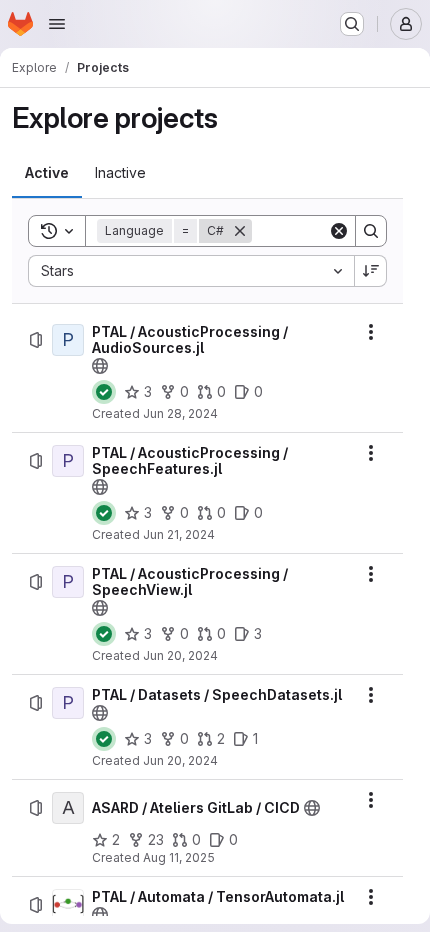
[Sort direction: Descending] (371, 271)
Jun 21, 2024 (179, 534)
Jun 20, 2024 (180, 655)
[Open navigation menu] (57, 24)
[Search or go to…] (352, 24)
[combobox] (191, 271)
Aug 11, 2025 (179, 857)
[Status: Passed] (104, 392)
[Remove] (240, 231)
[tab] (47, 173)
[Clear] (339, 231)
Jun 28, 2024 (180, 413)
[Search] (371, 231)
